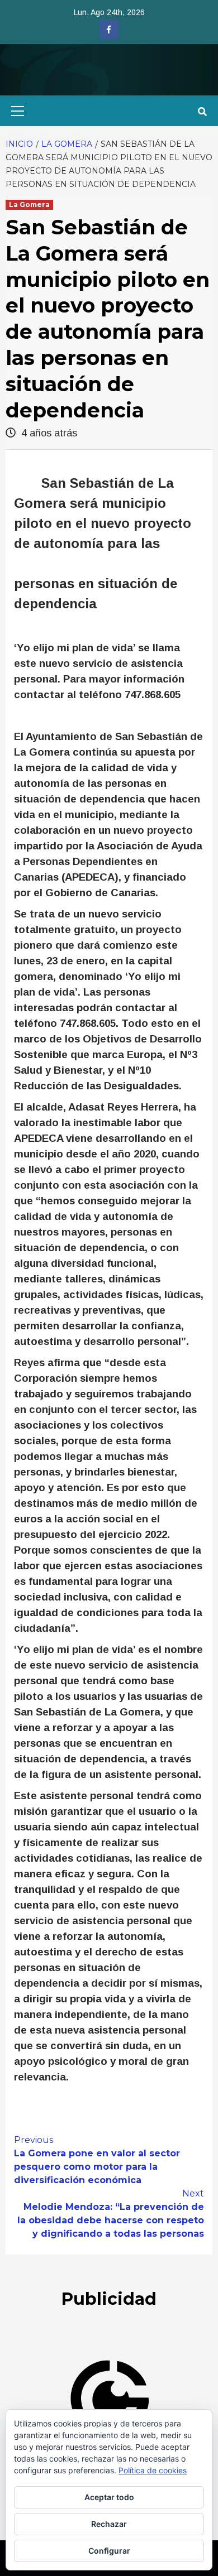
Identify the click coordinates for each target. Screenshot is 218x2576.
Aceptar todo (109, 2497)
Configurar (109, 2551)
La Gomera (29, 205)
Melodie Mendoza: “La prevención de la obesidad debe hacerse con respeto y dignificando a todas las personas (111, 2214)
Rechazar (109, 2524)
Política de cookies (153, 2470)
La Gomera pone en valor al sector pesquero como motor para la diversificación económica (97, 2160)
